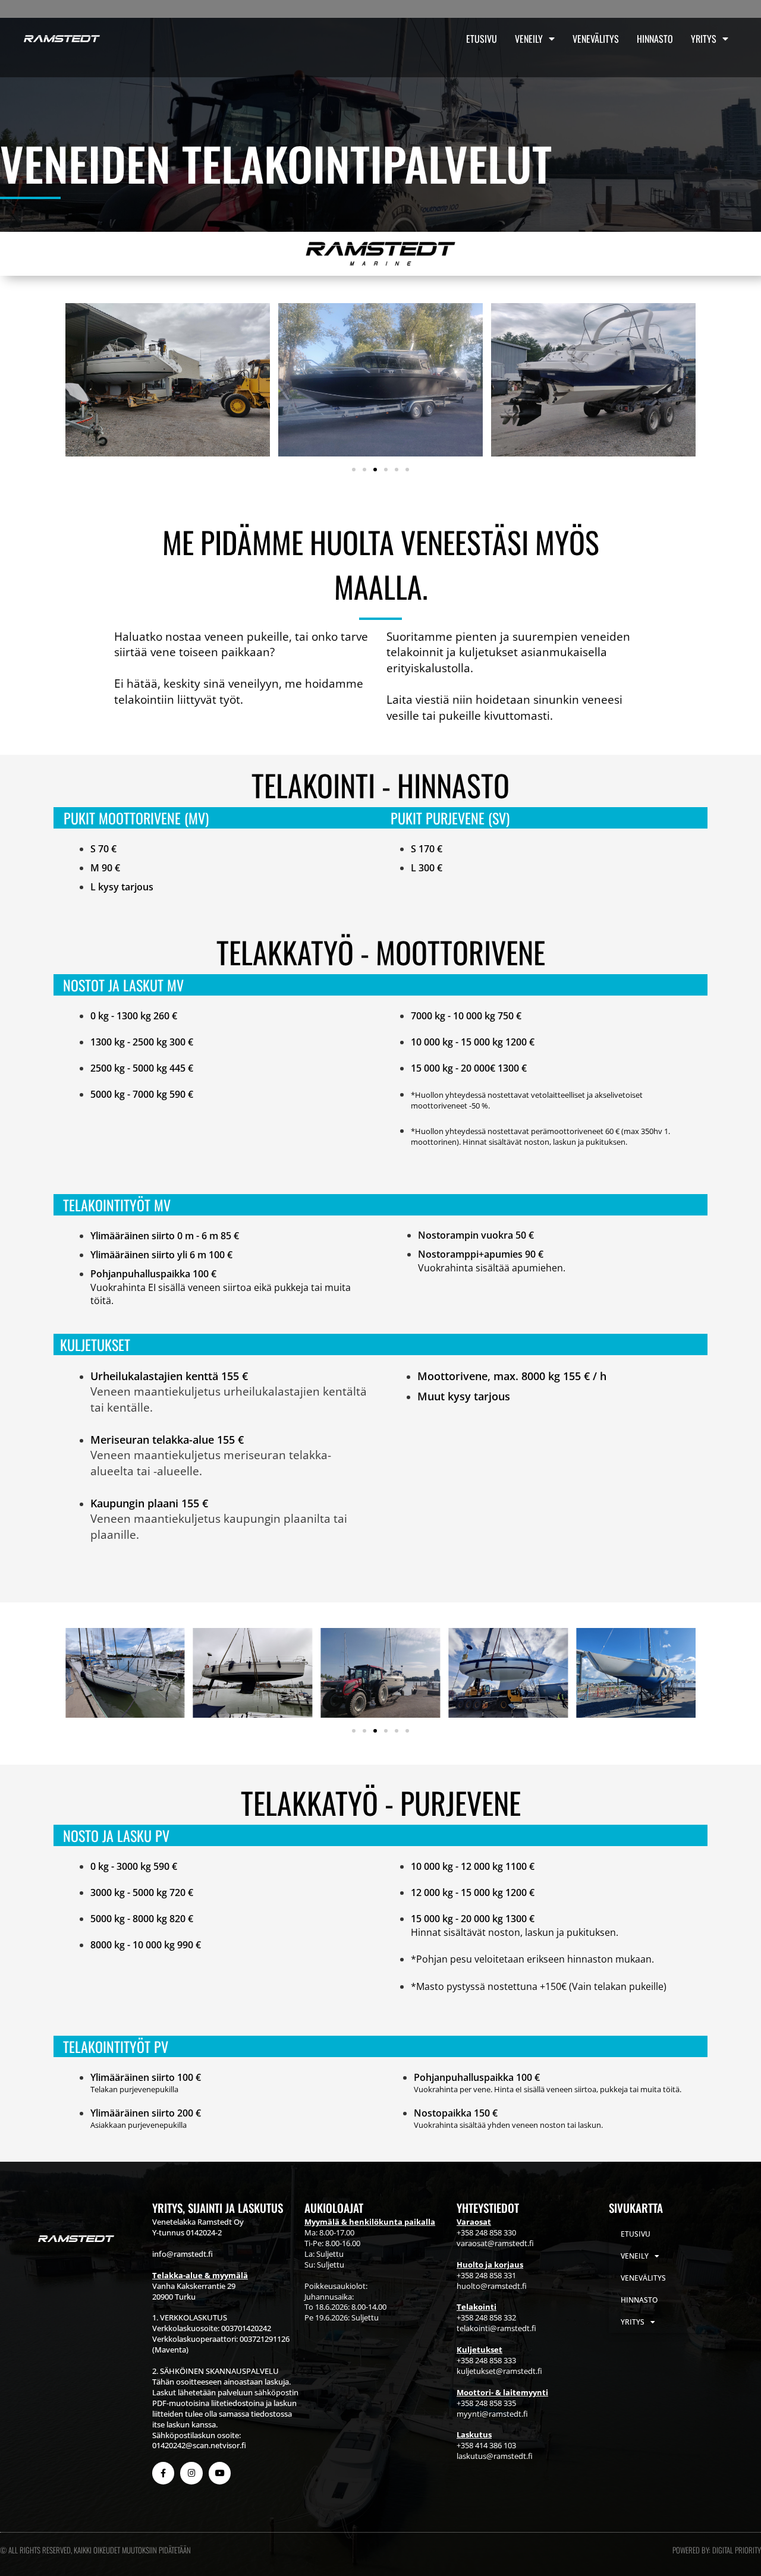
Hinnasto (655, 39)
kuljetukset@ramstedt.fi (499, 2371)
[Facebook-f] (163, 2473)
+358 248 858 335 (486, 2403)
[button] (354, 470)
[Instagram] (191, 2473)
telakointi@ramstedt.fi (496, 2328)
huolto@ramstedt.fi (492, 2286)
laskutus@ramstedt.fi (495, 2456)
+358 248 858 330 (486, 2232)
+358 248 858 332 (486, 2317)
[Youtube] (220, 2473)
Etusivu (482, 39)
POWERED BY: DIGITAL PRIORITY (717, 2550)
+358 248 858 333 (486, 2360)
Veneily (529, 39)
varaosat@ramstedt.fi (495, 2243)
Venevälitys (596, 39)
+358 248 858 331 (486, 2275)
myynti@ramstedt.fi (492, 2414)
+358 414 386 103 (486, 2445)
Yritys (704, 39)
